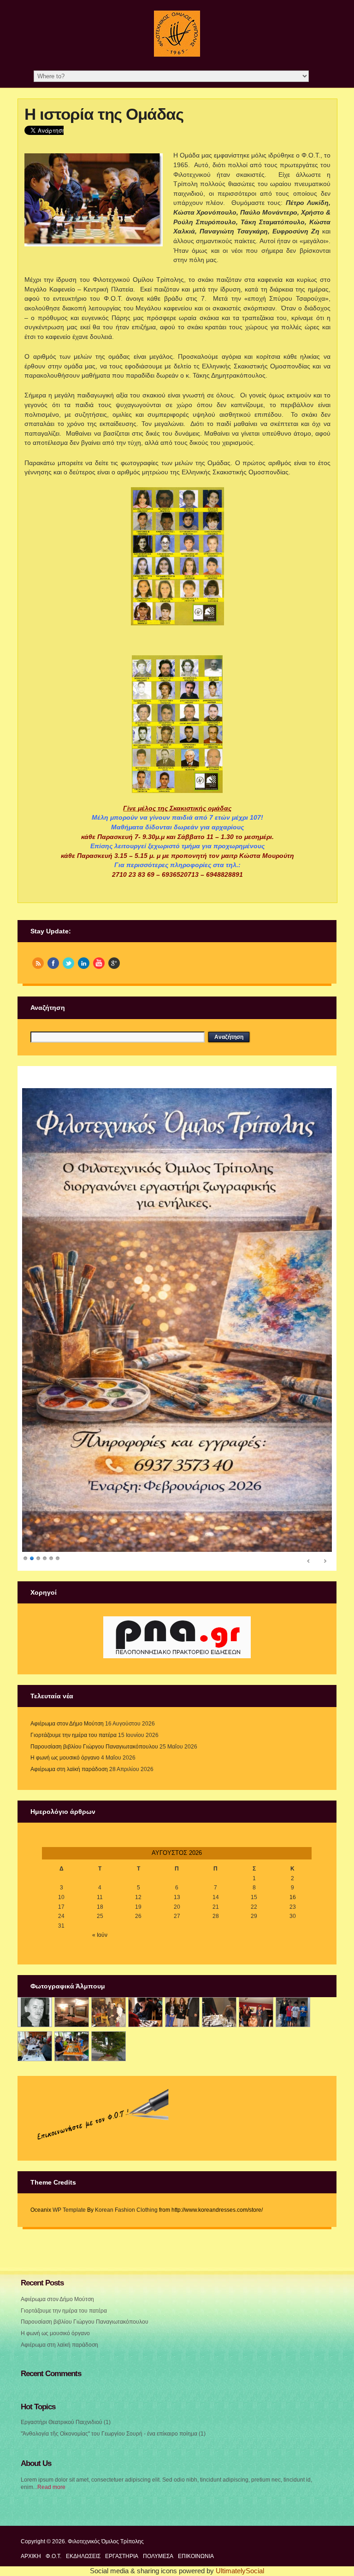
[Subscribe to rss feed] (38, 963)
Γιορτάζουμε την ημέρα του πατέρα (74, 1735)
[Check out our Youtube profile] (99, 963)
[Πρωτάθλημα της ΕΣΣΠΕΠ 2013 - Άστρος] (35, 2046)
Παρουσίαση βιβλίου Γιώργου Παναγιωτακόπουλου (94, 1747)
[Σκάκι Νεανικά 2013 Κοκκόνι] (293, 2013)
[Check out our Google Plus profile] (114, 963)
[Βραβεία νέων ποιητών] (256, 2013)
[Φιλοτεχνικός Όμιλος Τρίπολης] (177, 55)
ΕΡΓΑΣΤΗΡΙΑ (122, 2556)
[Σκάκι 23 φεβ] (145, 2013)
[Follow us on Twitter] (68, 963)
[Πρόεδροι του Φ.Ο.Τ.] (35, 2013)
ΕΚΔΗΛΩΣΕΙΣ (83, 2556)
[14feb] (109, 2013)
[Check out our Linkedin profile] (84, 963)
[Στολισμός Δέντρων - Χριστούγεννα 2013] (109, 2046)
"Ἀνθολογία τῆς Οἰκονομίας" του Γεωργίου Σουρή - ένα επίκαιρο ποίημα (109, 2434)
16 (293, 1897)
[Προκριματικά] (219, 2013)
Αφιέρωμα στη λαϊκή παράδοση (69, 1769)
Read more (51, 2487)
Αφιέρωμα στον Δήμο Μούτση (67, 1724)
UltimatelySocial (240, 2571)
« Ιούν (100, 1935)
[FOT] (72, 2013)
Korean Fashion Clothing (126, 2210)
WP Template (69, 2210)
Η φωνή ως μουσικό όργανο (65, 1758)
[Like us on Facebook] (53, 963)
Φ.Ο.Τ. (53, 2556)
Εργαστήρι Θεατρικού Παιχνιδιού (62, 2422)
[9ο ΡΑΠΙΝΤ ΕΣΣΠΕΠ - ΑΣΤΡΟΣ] (72, 2046)
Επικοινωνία (196, 2556)
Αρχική (31, 2556)
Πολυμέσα (158, 2556)
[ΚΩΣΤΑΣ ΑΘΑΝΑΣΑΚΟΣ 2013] (182, 2013)
